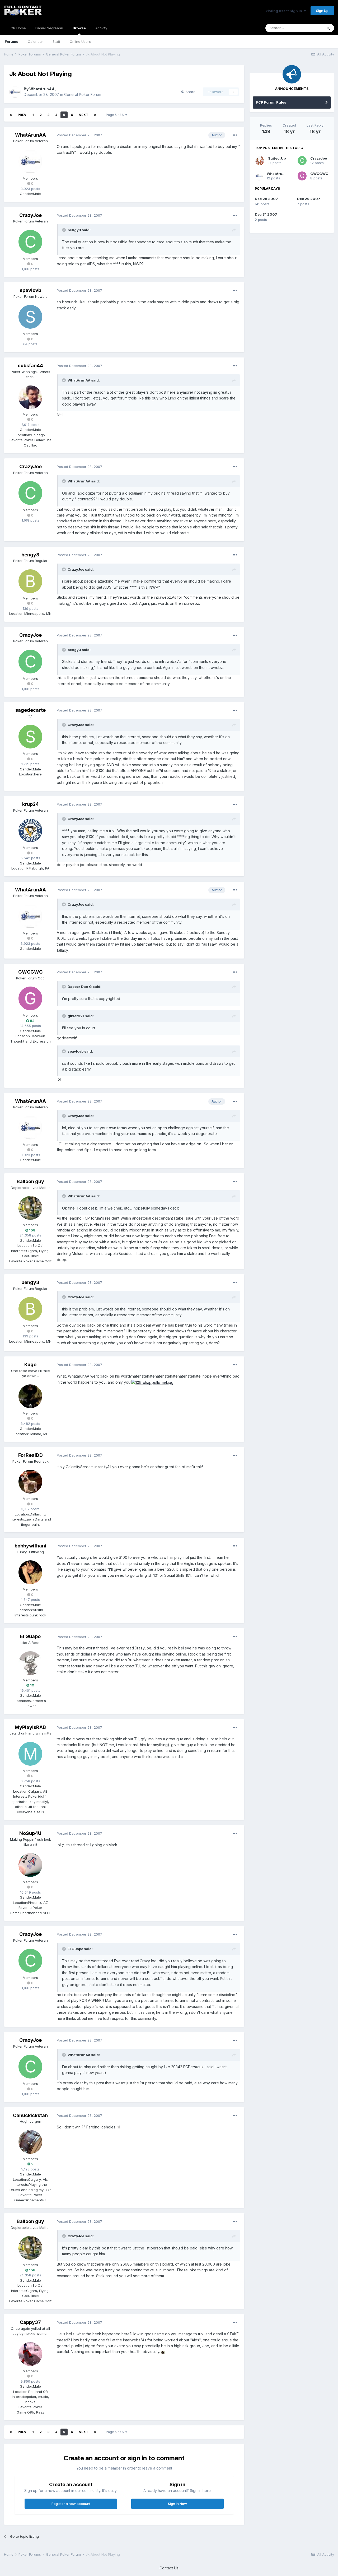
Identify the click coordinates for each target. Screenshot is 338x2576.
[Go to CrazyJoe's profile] (30, 242)
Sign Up (322, 11)
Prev (22, 115)
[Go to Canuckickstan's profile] (30, 2142)
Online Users (80, 41)
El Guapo (30, 1636)
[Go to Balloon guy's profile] (30, 1208)
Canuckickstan (30, 2115)
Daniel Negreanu (49, 28)
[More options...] (235, 135)
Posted (79, 135)
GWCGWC (30, 972)
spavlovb (30, 290)
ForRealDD (30, 1455)
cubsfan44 (30, 366)
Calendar (35, 41)
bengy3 (30, 555)
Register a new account (71, 2504)
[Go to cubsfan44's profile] (30, 397)
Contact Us (169, 2568)
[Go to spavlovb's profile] (30, 317)
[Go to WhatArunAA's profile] (15, 92)
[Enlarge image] (152, 1382)
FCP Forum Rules (271, 102)
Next (83, 115)
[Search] (328, 28)
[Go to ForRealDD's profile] (30, 1482)
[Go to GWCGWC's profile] (30, 998)
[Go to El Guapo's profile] (30, 1663)
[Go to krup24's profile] (30, 831)
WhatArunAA (42, 89)
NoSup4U (30, 1833)
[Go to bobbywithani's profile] (30, 1572)
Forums (11, 41)
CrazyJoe (30, 215)
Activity (101, 28)
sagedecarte (30, 710)
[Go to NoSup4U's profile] (30, 1865)
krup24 (30, 804)
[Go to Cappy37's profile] (30, 2354)
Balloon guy (30, 1181)
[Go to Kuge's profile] (30, 1396)
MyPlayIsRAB (30, 1727)
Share (189, 92)
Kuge (30, 1364)
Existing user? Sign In (284, 11)
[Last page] (95, 115)
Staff (56, 41)
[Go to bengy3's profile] (30, 581)
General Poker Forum (83, 94)
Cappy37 (30, 2322)
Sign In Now (177, 2504)
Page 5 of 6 (116, 115)
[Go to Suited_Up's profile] (260, 161)
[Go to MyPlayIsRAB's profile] (30, 1754)
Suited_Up (277, 158)
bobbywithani (30, 1546)
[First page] (11, 115)
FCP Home (17, 28)
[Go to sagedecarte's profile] (30, 737)
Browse (79, 28)
